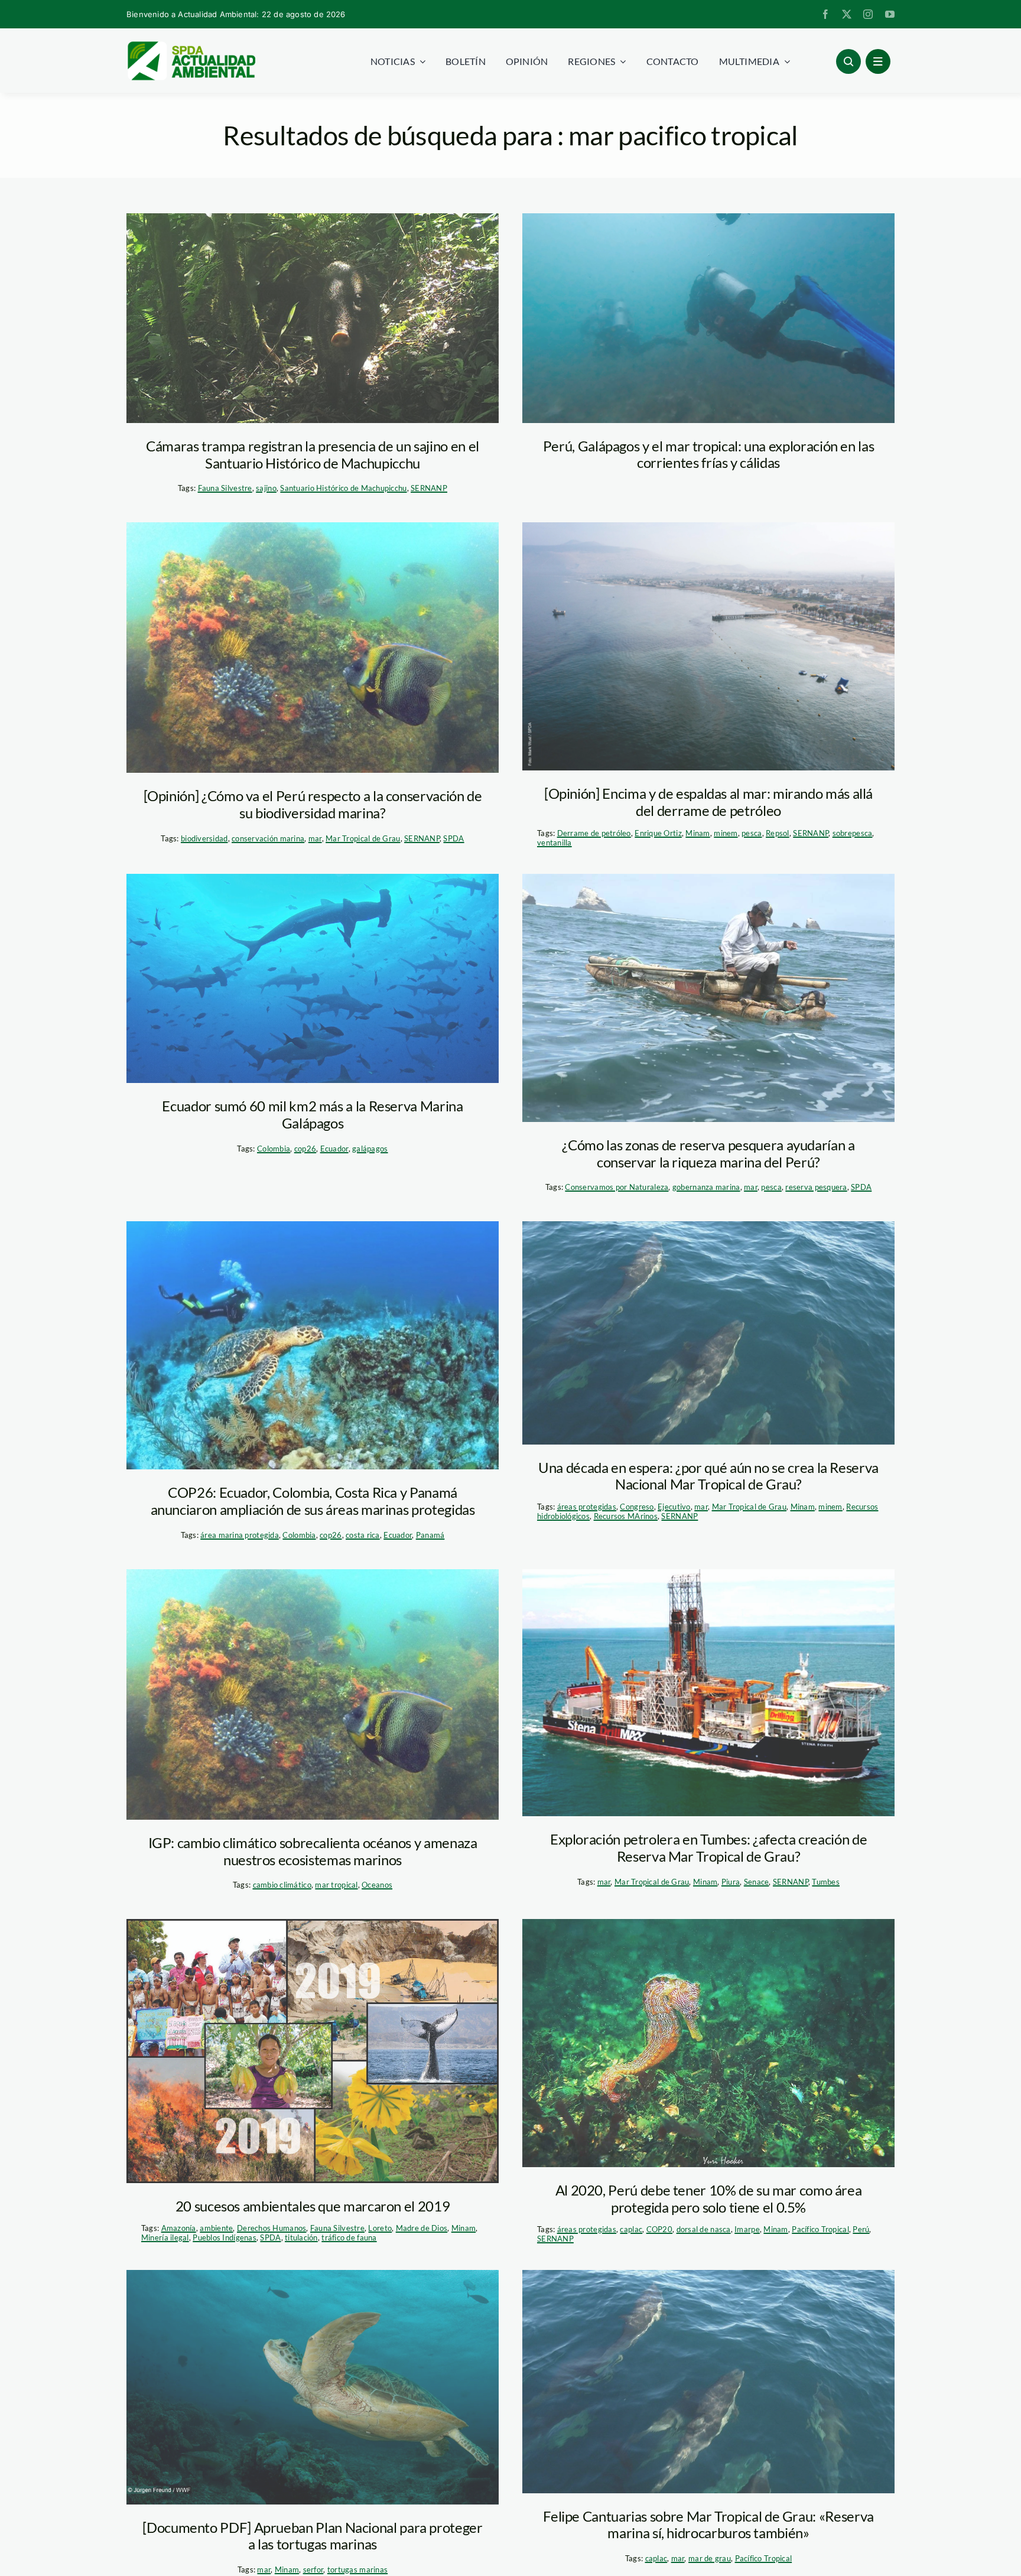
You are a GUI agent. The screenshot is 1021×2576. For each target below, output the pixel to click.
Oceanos (377, 1885)
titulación (301, 2237)
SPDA (453, 838)
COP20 (659, 2229)
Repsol (778, 833)
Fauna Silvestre (225, 488)
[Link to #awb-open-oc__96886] (848, 61)
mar (315, 838)
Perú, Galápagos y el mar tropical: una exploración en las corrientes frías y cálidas (708, 454)
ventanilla (555, 843)
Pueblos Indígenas (225, 2237)
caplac (631, 2229)
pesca (752, 833)
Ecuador (334, 1149)
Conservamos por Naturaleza (617, 1187)
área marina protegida (240, 1535)
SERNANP (429, 488)
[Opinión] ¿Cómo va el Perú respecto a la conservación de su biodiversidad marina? (313, 804)
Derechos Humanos (271, 2228)
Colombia (274, 1149)
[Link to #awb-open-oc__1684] (878, 61)
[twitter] (847, 14)
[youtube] (890, 14)
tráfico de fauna (349, 2237)
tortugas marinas (357, 2570)
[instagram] (868, 14)
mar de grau (710, 2558)
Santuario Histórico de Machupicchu (343, 488)
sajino (266, 488)
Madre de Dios (422, 2228)
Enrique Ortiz (658, 833)
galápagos (370, 1149)
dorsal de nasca (704, 2229)
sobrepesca (853, 833)
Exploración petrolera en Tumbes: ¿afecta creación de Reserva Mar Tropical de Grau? (708, 1848)
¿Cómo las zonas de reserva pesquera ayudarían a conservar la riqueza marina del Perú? (708, 1153)
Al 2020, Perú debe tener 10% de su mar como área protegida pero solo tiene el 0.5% (709, 2198)
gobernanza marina (706, 1187)
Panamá (430, 1535)
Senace (757, 1882)
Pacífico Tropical (820, 2229)
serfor (313, 2570)
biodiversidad (204, 838)
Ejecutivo (674, 1507)
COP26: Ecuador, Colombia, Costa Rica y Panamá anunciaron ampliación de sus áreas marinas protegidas (313, 1501)
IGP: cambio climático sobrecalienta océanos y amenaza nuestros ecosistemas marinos (313, 1851)
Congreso (637, 1507)
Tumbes (826, 1882)
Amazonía (179, 2228)
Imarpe (747, 2229)
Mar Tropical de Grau (363, 838)
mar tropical (336, 1885)
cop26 (305, 1149)
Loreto (380, 2228)
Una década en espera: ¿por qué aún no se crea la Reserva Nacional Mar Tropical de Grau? (708, 1476)
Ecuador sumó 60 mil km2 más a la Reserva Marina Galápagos (312, 1114)
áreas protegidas (587, 1507)
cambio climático (282, 1885)
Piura (731, 1882)
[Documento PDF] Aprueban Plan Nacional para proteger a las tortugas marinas (312, 2536)
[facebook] (825, 14)
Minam (698, 833)
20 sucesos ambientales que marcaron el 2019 (313, 2206)
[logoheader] (191, 45)
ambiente (216, 2228)
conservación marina (268, 838)
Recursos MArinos (626, 1516)
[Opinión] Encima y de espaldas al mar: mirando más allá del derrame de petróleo (708, 802)
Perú (861, 2229)
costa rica (363, 1535)
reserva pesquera (816, 1187)
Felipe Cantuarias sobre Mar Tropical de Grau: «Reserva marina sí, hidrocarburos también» (708, 2525)
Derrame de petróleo (594, 833)
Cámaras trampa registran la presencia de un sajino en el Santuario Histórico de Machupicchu (313, 454)
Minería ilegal (165, 2237)
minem (726, 833)
